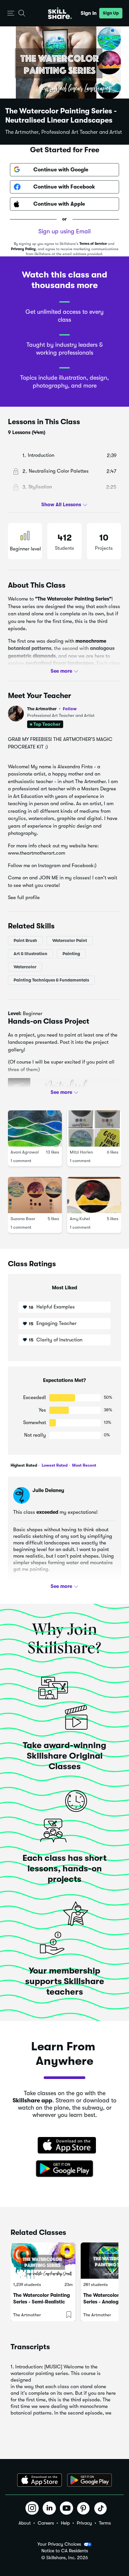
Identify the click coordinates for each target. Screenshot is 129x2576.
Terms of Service (93, 244)
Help (65, 2523)
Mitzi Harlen (81, 1152)
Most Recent (84, 1465)
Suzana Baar (23, 1219)
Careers (46, 2523)
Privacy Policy (23, 249)
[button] (11, 13)
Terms (105, 2523)
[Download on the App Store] (64, 2146)
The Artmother (52, 709)
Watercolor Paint (70, 940)
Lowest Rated (54, 1465)
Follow (70, 709)
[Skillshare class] (43, 2261)
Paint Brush (25, 940)
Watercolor (25, 967)
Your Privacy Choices (59, 2544)
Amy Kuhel (80, 1219)
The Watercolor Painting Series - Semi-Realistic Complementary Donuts (42, 2302)
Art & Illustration (30, 954)
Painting (71, 954)
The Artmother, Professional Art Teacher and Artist (64, 132)
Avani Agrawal (25, 1152)
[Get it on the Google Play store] (64, 2169)
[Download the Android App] (89, 2480)
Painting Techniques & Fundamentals (51, 980)
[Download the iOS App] (40, 2480)
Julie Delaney (48, 1490)
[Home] (60, 13)
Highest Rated (24, 1465)
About (25, 2523)
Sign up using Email (64, 231)
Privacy (84, 2523)
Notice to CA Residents (65, 2551)
